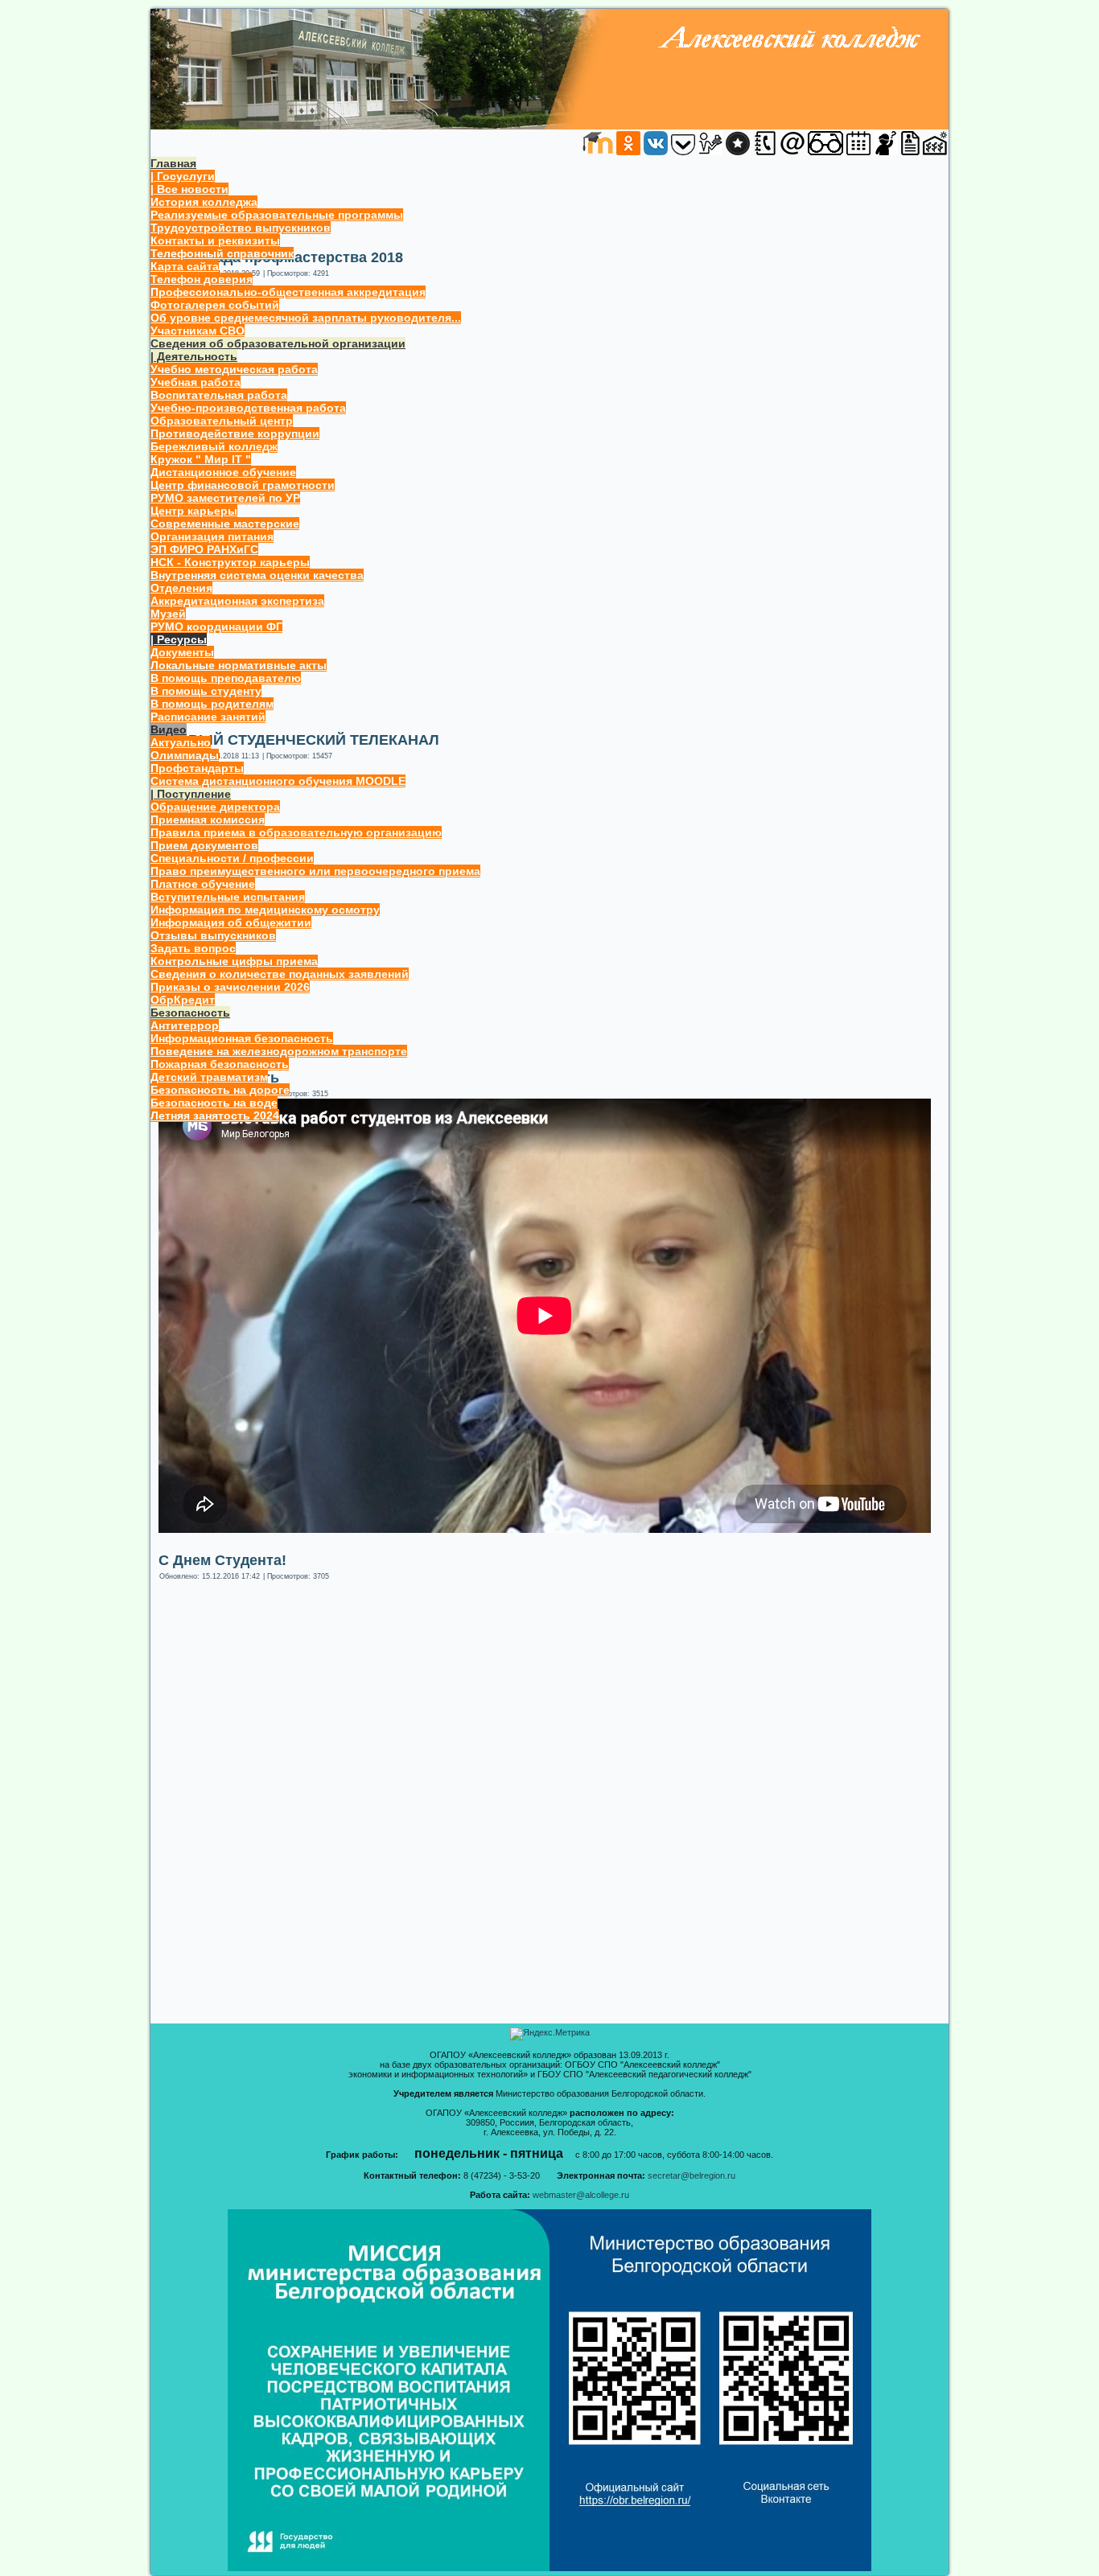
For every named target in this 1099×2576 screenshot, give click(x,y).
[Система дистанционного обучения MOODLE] (598, 152)
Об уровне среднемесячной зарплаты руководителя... (306, 318)
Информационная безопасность (242, 1038)
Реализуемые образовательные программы (277, 215)
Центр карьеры (194, 511)
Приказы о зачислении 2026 (230, 987)
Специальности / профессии (232, 858)
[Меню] (710, 152)
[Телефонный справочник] (765, 152)
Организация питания (212, 536)
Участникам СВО (198, 331)
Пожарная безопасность (220, 1064)
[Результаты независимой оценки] (738, 152)
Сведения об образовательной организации (278, 343)
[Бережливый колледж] (935, 152)
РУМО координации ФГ (216, 627)
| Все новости (189, 189)
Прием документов (204, 845)
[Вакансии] (910, 152)
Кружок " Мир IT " (201, 459)
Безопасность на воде (214, 1103)
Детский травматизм (209, 1077)
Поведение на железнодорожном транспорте (279, 1051)
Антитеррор (185, 1025)
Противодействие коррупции (235, 433)
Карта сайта (185, 266)
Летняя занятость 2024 (215, 1115)
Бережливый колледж (214, 446)
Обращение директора (215, 807)
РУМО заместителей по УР (225, 498)
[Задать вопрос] (886, 152)
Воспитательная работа (219, 395)
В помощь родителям (212, 704)
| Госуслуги (183, 176)
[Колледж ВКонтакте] (656, 152)
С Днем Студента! (222, 1560)
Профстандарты (197, 768)
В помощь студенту (206, 691)
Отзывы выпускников (213, 935)
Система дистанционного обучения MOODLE (278, 781)
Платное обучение (203, 884)
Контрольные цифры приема (234, 961)
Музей (168, 614)
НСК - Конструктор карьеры (230, 562)
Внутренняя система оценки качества (257, 575)
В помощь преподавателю (226, 678)
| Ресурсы (179, 639)
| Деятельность (194, 356)
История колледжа (204, 202)
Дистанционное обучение (223, 472)
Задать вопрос (193, 948)
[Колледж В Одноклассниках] (628, 152)
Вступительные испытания (228, 897)
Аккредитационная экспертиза (237, 601)
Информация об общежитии (231, 922)
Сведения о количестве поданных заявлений (280, 974)
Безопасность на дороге (220, 1090)
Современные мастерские (225, 524)
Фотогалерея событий (215, 305)
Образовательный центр (222, 421)
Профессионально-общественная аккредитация (288, 292)
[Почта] (792, 152)
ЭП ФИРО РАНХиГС (204, 549)
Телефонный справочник (222, 253)
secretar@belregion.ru (692, 2175)
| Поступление (191, 794)
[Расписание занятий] (858, 152)
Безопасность (190, 1013)
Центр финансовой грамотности (243, 485)
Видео (169, 729)
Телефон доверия (202, 279)
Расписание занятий (208, 717)
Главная (173, 163)
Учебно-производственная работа (248, 408)
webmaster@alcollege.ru (581, 2195)
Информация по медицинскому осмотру (265, 910)
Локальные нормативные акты (239, 665)
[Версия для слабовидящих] (825, 152)
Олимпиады (185, 755)
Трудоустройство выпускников (241, 228)
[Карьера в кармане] (683, 152)
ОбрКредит (183, 1000)
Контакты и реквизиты (215, 240)
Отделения (181, 588)
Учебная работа (196, 382)
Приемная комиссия (208, 820)
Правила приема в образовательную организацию (296, 832)
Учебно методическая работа (234, 369)
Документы (182, 652)
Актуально (181, 742)
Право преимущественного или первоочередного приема (315, 871)
